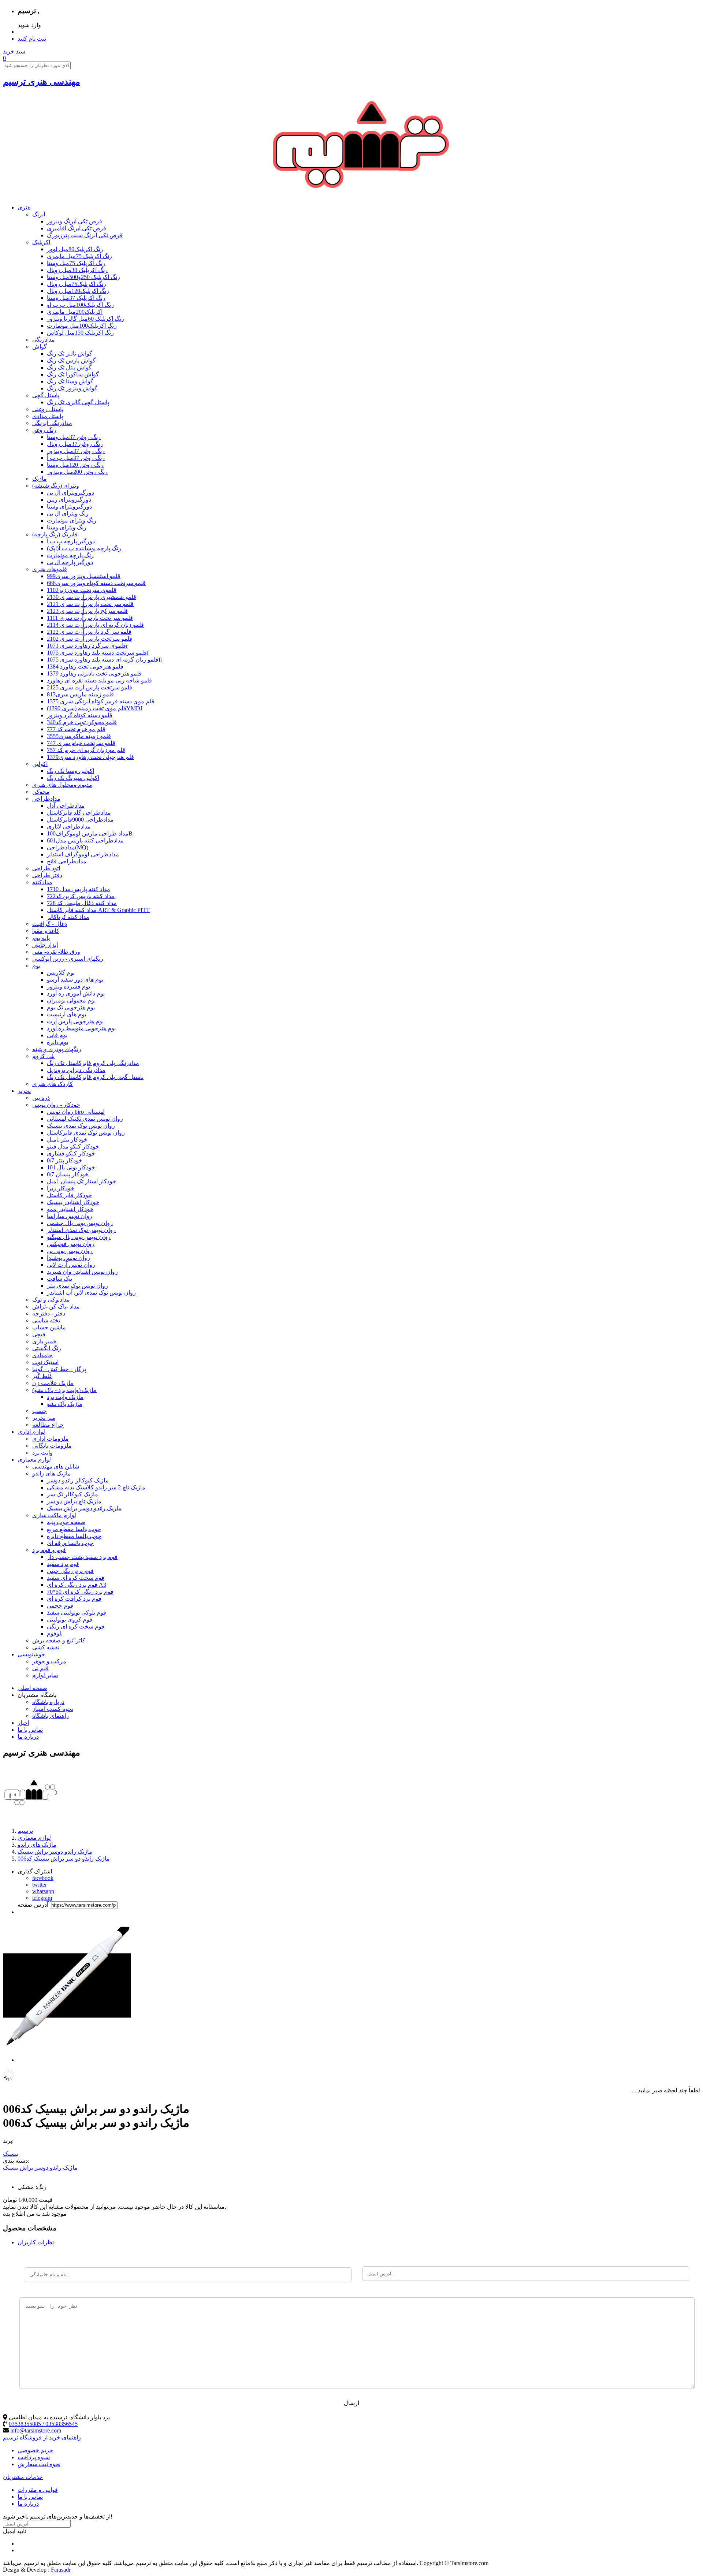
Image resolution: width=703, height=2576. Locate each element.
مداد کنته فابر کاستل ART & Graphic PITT (98, 910)
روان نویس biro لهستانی (76, 1112)
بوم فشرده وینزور (68, 987)
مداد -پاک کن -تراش (56, 1306)
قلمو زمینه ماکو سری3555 (79, 736)
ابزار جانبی (45, 945)
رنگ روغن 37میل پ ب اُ (76, 458)
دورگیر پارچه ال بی (70, 562)
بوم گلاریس (61, 973)
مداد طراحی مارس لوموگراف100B (90, 833)
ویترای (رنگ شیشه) (56, 486)
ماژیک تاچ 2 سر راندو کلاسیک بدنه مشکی (96, 1487)
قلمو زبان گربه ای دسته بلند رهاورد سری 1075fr (105, 660)
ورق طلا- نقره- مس (56, 952)
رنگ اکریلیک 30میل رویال (77, 270)
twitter (40, 1885)
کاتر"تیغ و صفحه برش (59, 1640)
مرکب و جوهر (49, 1661)
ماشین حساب (49, 1327)
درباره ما (28, 1737)
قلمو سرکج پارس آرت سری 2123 (87, 611)
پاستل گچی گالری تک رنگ (78, 402)
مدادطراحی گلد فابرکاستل (79, 813)
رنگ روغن (44, 430)
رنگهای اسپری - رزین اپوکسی (68, 959)
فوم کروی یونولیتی (70, 1620)
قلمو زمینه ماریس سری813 (80, 694)
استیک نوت (45, 1362)
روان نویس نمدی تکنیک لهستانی (85, 1119)
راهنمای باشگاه (51, 1716)
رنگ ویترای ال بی (68, 513)
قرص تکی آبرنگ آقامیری (77, 228)
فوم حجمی (60, 1606)
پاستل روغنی (48, 409)
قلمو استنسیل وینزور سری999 (84, 576)
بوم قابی (57, 1035)
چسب (40, 1411)
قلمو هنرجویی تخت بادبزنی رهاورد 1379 (94, 673)
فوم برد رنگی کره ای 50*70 (80, 1592)
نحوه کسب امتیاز (53, 1709)
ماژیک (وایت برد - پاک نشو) (64, 1390)
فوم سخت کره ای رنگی (76, 1626)
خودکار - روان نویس (56, 1105)
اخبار (23, 1723)
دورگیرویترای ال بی (70, 493)
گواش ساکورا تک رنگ (73, 374)
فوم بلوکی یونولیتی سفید (77, 1613)
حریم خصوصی (35, 2450)
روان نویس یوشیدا (68, 1258)
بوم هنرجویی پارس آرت (75, 1021)
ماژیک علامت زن (53, 1383)
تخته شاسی (46, 1320)
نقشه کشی (46, 1647)
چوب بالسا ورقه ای (70, 1543)
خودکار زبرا (61, 1188)
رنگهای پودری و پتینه (57, 1049)
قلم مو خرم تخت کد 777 (76, 729)
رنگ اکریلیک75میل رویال (77, 284)
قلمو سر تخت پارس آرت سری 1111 (90, 618)
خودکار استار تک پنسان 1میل (81, 1181)
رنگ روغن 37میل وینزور (76, 451)
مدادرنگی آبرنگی (52, 423)
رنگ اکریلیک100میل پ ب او (80, 305)
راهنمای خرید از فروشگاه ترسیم (42, 2437)
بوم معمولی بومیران (71, 1000)
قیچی (39, 1334)
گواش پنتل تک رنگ (69, 367)
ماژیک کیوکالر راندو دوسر (78, 1480)
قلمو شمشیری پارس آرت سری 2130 (92, 597)
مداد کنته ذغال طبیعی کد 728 (82, 903)
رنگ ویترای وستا (67, 527)
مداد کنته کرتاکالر (68, 917)
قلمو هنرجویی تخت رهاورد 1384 (85, 667)
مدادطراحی (46, 799)
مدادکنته (42, 882)
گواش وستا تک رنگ (70, 381)
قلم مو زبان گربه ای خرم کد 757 (86, 750)
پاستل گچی (46, 395)
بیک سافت (59, 1279)
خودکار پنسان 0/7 (68, 1174)
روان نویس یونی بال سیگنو (79, 1237)
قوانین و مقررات (38, 2490)
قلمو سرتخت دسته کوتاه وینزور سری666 (96, 583)
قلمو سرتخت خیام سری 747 (81, 743)
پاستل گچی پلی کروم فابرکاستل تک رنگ (95, 1077)
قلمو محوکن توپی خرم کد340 (82, 722)
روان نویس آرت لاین (71, 1265)
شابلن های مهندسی (56, 1466)
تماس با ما (30, 1730)
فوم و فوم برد (49, 1550)
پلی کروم (43, 1056)
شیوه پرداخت (34, 2457)
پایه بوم (41, 938)
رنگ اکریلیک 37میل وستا (76, 298)
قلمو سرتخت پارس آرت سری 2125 (90, 687)
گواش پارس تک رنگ (71, 360)
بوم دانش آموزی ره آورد (76, 993)
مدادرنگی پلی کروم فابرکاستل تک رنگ (93, 1063)
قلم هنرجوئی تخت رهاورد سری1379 (90, 757)
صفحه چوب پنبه (66, 1522)
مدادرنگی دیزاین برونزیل (76, 1070)
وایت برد (42, 1453)
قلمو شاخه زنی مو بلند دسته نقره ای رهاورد (99, 680)
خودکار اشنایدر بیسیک (73, 1202)
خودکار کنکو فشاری (71, 1153)
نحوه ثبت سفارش (39, 2464)
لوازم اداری (31, 1432)
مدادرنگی (44, 340)
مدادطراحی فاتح (67, 861)
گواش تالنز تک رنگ (70, 353)
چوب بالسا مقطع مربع (74, 1529)
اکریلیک (41, 242)
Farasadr (61, 2570)
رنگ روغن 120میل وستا (75, 465)
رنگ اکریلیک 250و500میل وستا (83, 277)
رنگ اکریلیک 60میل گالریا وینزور (85, 319)
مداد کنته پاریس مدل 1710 (79, 889)
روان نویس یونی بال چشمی (80, 1223)
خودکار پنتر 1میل (67, 1140)
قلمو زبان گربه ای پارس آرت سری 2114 (95, 625)
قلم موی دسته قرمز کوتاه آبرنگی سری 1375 (101, 701)
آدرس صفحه (33, 1905)
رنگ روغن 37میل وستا (74, 437)
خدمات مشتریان (23, 2477)
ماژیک (40, 479)
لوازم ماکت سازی (54, 1515)
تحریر (24, 1091)
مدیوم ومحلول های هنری (62, 785)
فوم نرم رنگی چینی (70, 1571)
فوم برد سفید (63, 1564)
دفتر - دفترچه (49, 1313)
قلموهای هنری (50, 569)
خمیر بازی (44, 1341)
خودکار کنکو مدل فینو (73, 1146)
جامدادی (42, 1355)
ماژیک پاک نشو (65, 1404)
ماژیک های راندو (52, 1473)
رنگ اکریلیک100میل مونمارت (82, 326)
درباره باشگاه (48, 1702)
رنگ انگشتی (47, 1348)
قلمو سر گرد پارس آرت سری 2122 (89, 632)
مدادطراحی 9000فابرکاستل (80, 820)
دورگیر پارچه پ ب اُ (71, 541)
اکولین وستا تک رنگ (70, 771)
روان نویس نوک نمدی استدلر (81, 1230)
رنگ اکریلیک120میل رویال (78, 291)
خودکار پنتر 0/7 (65, 1160)
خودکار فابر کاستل (69, 1195)
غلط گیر (42, 1376)
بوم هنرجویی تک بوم (71, 1007)
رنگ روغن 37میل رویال (75, 444)
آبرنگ (39, 214)
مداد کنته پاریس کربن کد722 (81, 896)
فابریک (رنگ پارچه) (55, 534)
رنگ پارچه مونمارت (70, 555)
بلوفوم (55, 1633)
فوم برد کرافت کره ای (74, 1599)
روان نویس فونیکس (71, 1244)
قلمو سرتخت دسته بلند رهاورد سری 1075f (98, 653)
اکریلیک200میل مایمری (75, 312)
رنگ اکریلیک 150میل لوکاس (80, 333)
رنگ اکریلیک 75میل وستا (76, 263)
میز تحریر (44, 1418)
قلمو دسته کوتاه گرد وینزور (80, 715)
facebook (43, 1878)
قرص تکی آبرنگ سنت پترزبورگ (85, 235)
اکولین (40, 764)
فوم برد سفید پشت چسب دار (82, 1557)
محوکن (41, 792)
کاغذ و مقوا (46, 931)
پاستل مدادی (48, 416)
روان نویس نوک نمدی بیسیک (81, 1126)
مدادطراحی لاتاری (69, 827)
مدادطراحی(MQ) (68, 847)
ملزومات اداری (51, 1439)
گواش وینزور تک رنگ (72, 388)
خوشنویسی (31, 1654)
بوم (36, 966)
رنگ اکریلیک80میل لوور (75, 249)
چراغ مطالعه (48, 1425)
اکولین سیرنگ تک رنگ (73, 778)
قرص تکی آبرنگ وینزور (75, 221)
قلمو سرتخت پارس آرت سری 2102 (90, 639)
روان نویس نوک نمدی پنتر (77, 1286)
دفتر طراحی (47, 875)
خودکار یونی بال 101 (71, 1167)
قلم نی (40, 1668)
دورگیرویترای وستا (69, 507)
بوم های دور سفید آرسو (75, 980)
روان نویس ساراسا (70, 1216)
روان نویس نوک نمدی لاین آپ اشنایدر (91, 1293)
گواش (40, 347)
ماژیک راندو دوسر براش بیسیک (84, 1508)
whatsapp (43, 1891)
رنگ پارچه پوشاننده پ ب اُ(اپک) (84, 548)
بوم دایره (57, 1042)
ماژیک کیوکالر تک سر (72, 1494)
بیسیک (11, 2154)
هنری (24, 207)
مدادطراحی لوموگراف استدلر (83, 854)
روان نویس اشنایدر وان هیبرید (82, 1272)
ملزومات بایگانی (52, 1446)
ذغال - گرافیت (50, 924)
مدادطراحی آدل (66, 806)
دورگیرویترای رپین (69, 500)
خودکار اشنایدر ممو (70, 1209)
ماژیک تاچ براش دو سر (74, 1501)
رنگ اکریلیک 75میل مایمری (79, 256)
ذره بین (41, 1098)
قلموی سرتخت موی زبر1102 (82, 590)
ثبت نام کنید (32, 39)
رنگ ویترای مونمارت (72, 520)
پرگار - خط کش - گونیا (59, 1369)
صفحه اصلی (32, 1688)
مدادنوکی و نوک (51, 1300)
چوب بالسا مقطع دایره (74, 1536)
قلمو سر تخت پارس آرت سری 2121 (90, 604)
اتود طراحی (46, 868)
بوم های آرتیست (66, 1014)
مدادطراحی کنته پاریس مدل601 (85, 840)
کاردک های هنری (53, 1084)
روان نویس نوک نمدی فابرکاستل (86, 1133)
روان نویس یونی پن (70, 1251)
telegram (42, 1898)
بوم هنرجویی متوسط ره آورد (81, 1028)
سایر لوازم (45, 1675)
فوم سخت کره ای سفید (76, 1578)
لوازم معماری (34, 1460)
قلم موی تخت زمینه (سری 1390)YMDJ (95, 708)
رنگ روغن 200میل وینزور (77, 472)
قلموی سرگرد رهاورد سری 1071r (87, 646)
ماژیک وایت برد (65, 1397)
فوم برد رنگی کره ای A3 (77, 1585)
